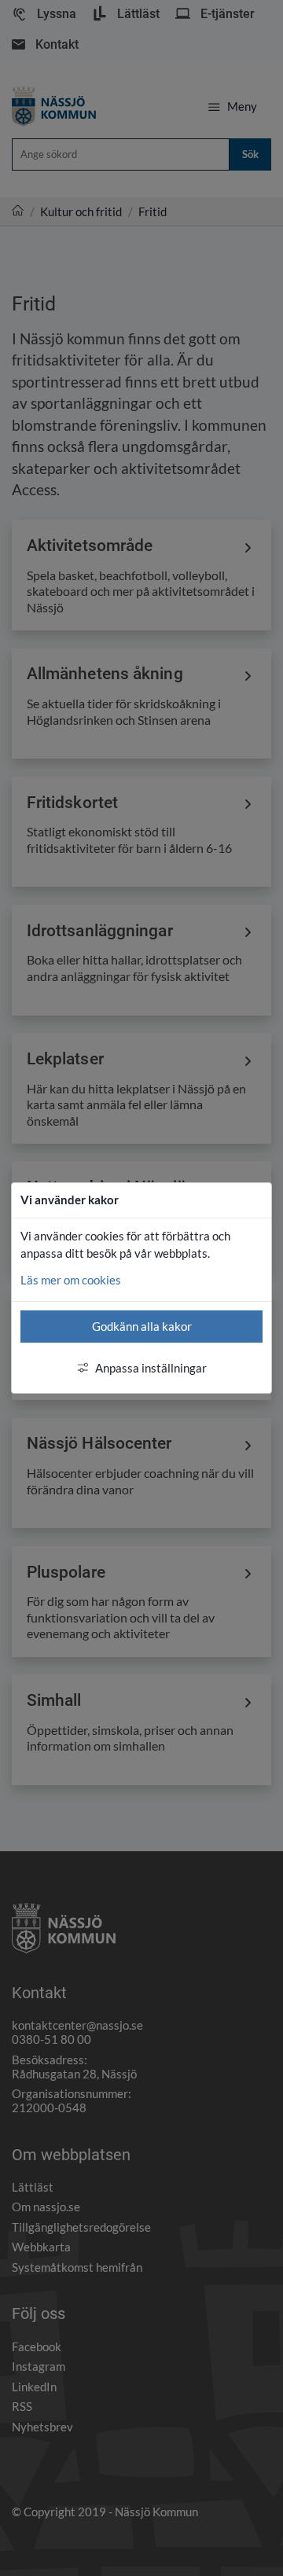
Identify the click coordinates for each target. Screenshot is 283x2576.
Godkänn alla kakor (142, 1326)
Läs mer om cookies (71, 1280)
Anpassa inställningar (151, 1368)
